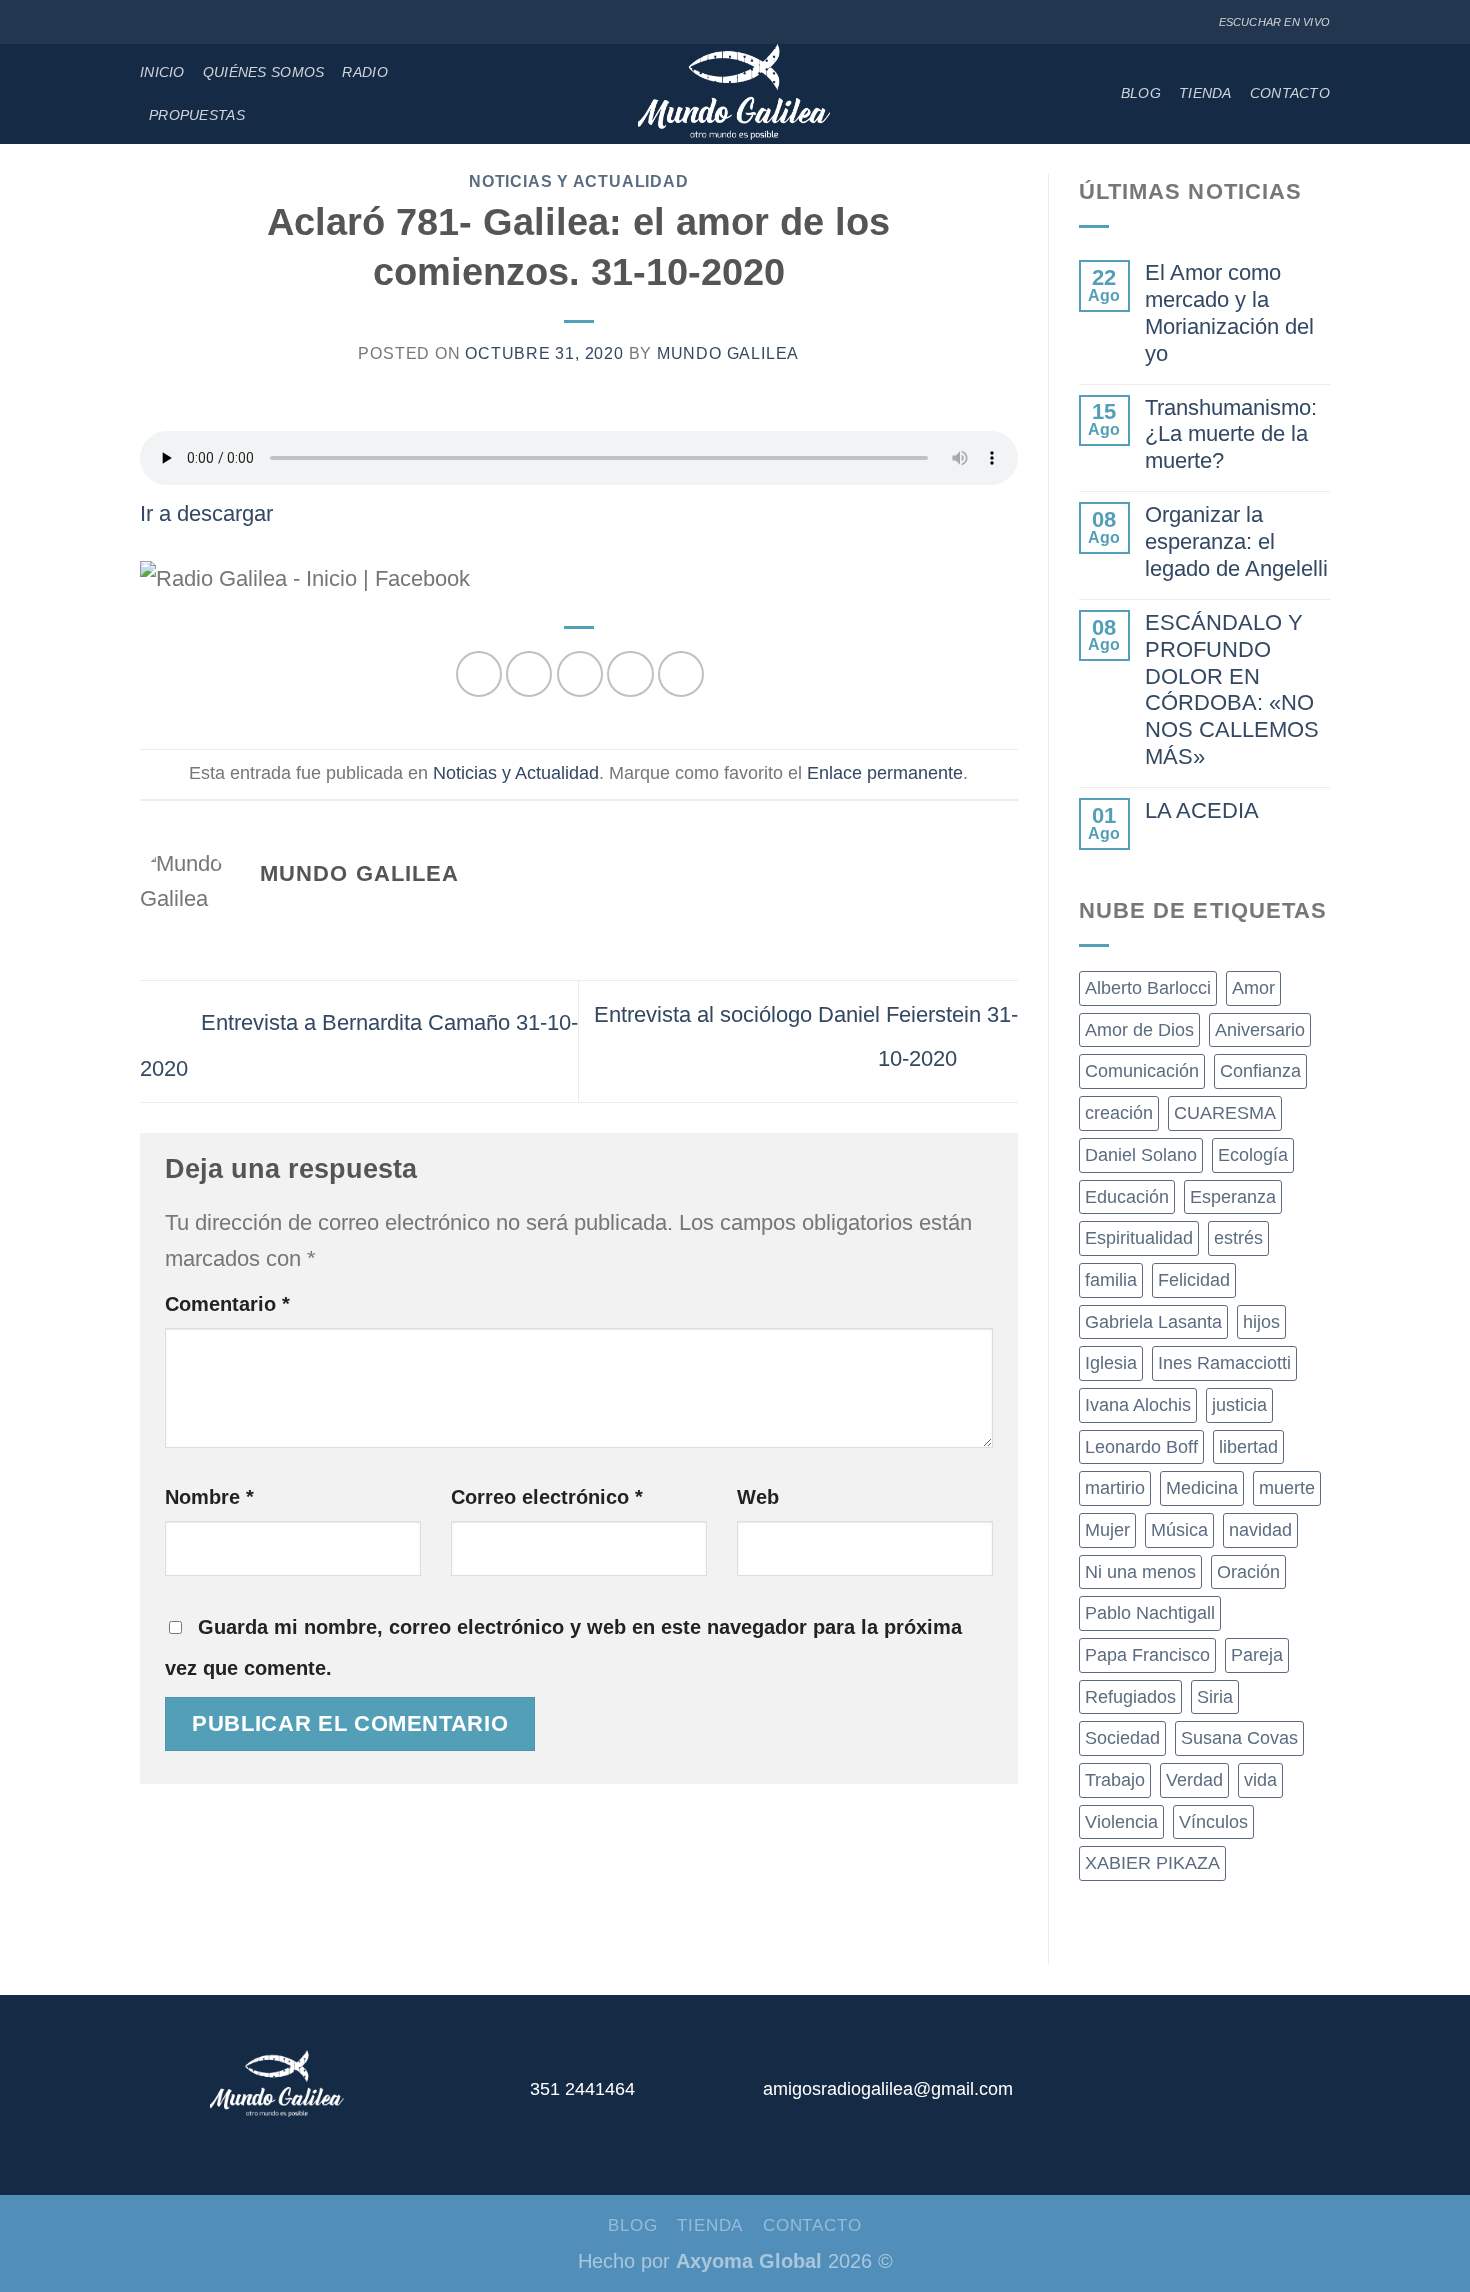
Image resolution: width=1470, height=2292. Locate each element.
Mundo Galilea (728, 353)
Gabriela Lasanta (1153, 1322)
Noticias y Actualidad (578, 181)
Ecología (1253, 1155)
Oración (1248, 1572)
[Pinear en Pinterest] (630, 674)
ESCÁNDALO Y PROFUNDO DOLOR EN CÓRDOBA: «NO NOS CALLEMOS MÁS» (1232, 689)
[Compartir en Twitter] (529, 674)
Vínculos (1213, 1822)
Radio (364, 72)
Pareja (1257, 1655)
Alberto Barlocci (1148, 988)
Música (1179, 1530)
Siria (1215, 1697)
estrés (1238, 1238)
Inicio (162, 72)
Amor (1253, 988)
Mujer (1107, 1530)
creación (1119, 1113)
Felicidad (1194, 1280)
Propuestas (197, 115)
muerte (1287, 1488)
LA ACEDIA (1202, 810)
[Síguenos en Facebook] (151, 22)
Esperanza (1233, 1197)
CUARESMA (1225, 1113)
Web (758, 1497)
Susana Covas (1239, 1738)
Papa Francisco (1147, 1655)
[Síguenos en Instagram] (173, 22)
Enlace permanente (885, 773)
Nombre (209, 1497)
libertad (1248, 1447)
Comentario (227, 1304)
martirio (1115, 1488)
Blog (1141, 93)
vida (1260, 1780)
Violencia (1121, 1822)
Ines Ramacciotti (1224, 1363)
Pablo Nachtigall (1150, 1613)
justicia (1239, 1405)
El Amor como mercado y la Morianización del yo (1229, 313)
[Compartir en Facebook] (479, 674)
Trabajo (1115, 1780)
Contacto (1290, 93)
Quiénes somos (264, 72)
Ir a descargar (206, 513)
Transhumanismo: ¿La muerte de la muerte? (1231, 434)
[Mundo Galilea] (735, 94)
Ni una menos (1140, 1572)
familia (1111, 1280)
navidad (1260, 1530)
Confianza (1260, 1071)
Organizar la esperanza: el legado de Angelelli (1236, 541)
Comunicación (1142, 1071)
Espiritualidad (1139, 1238)
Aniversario (1260, 1030)
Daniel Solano (1141, 1155)
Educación (1127, 1197)
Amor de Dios (1139, 1030)
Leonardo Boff (1141, 1447)
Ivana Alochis (1138, 1405)
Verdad (1194, 1780)
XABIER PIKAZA (1152, 1863)
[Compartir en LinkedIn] (681, 674)
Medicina (1202, 1488)
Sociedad (1122, 1738)
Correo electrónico (547, 1497)
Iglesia (1111, 1363)
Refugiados (1130, 1697)
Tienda (1205, 93)
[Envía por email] (580, 674)
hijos (1261, 1322)
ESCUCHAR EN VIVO (1274, 22)
